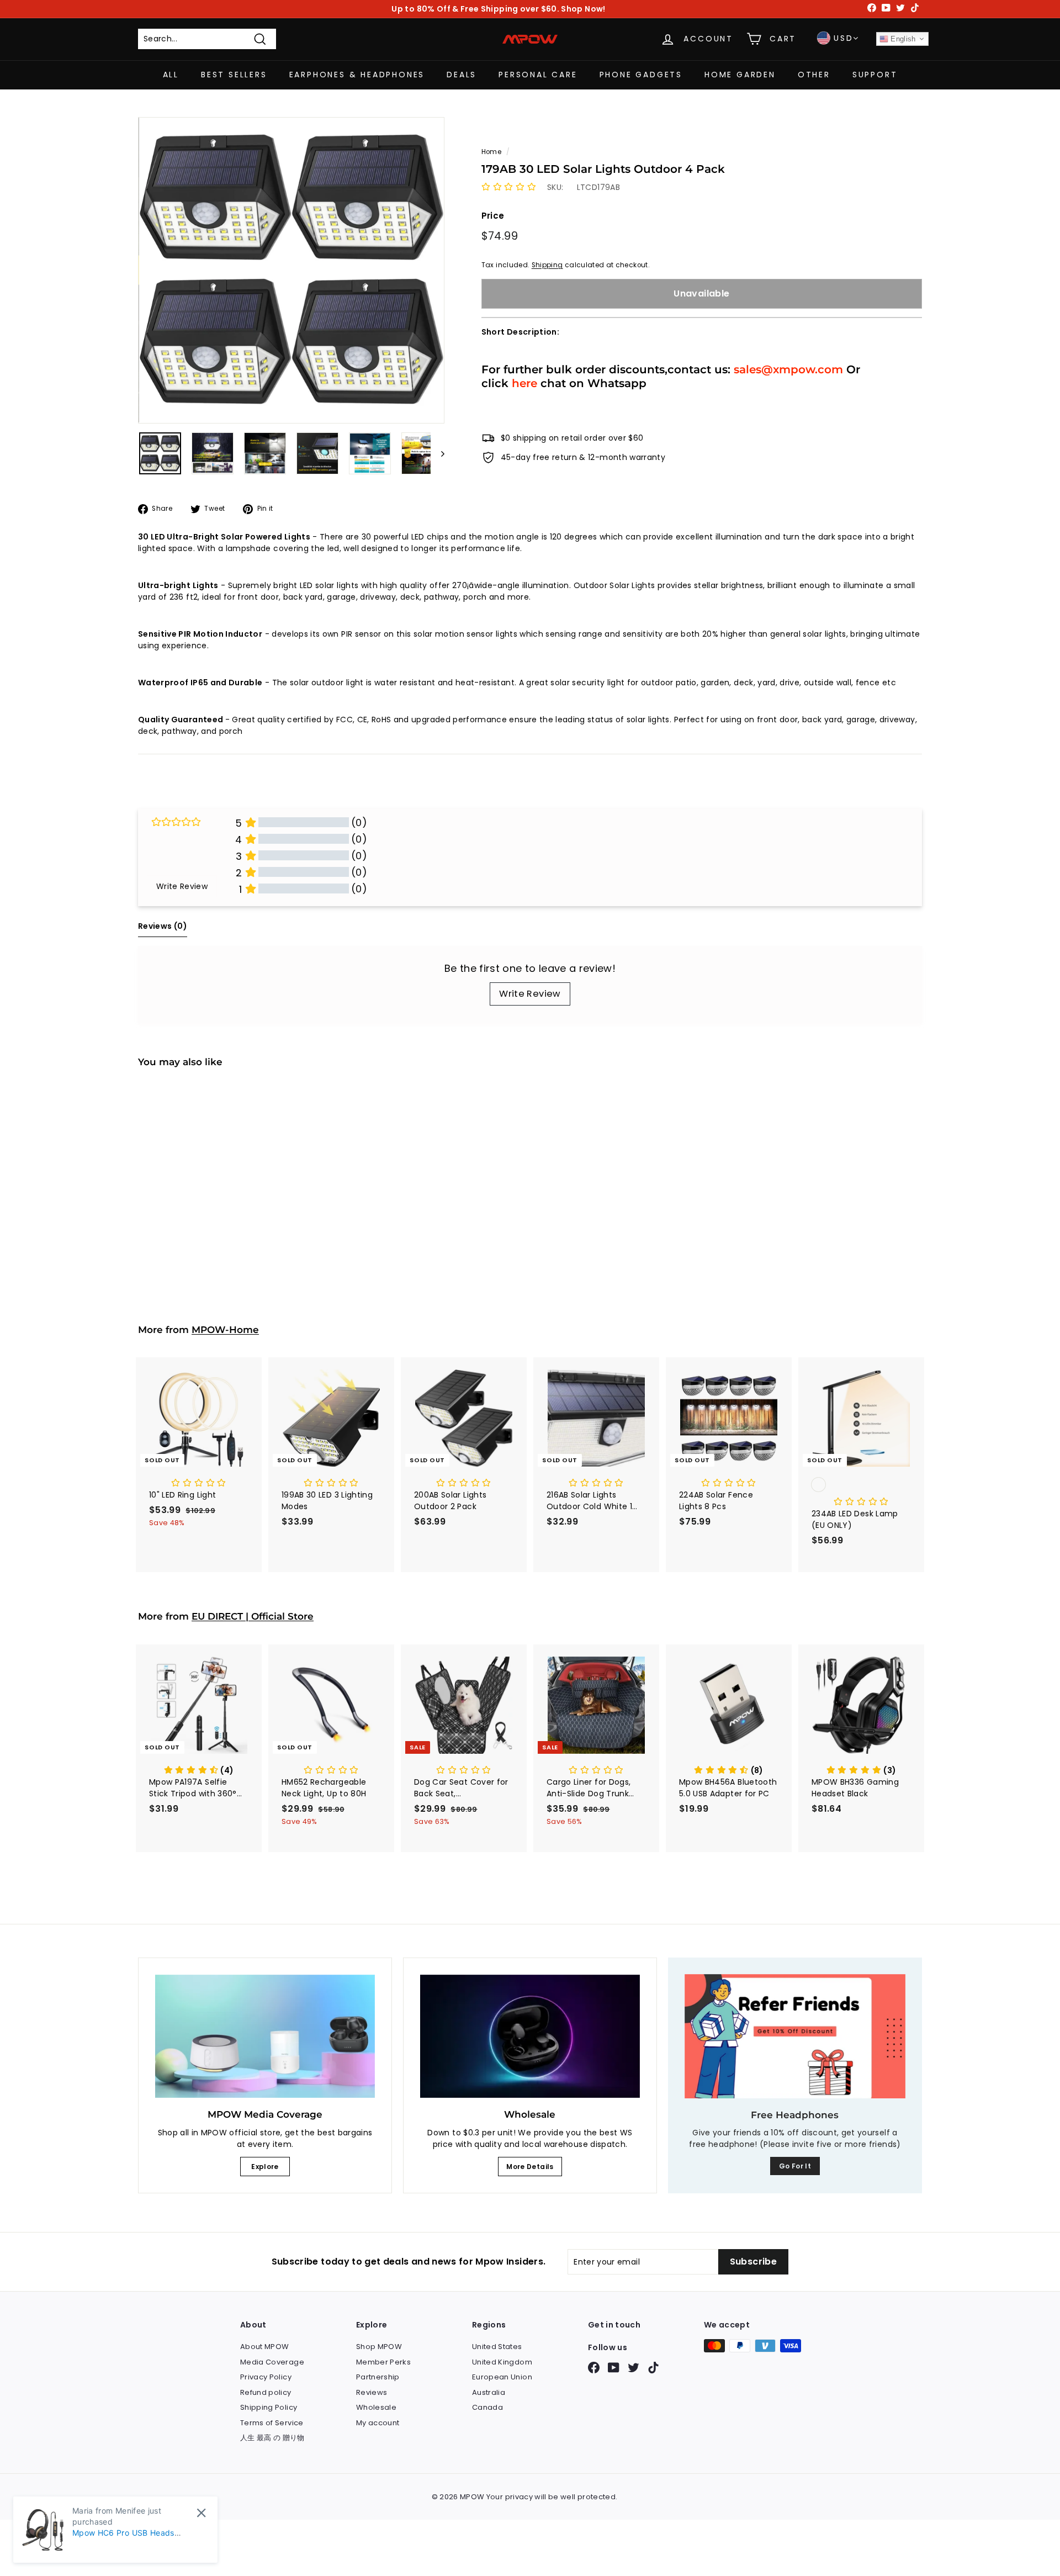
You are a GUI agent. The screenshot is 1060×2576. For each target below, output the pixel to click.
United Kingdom (502, 2362)
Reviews (372, 2392)
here (524, 383)
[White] (861, 1486)
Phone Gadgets (641, 75)
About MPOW (265, 2347)
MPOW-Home (225, 1330)
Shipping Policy (269, 2407)
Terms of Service (272, 2423)
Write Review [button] (182, 886)
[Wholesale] (530, 2037)
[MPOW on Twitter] (634, 2368)
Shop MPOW (379, 2347)
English (902, 39)
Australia (489, 2392)
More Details (530, 2167)
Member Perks (383, 2362)
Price (493, 216)
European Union (502, 2377)
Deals (462, 75)
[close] (201, 2513)
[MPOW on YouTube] (614, 2368)
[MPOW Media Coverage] (265, 2037)
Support (875, 75)
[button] (509, 187)
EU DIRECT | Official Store (253, 1616)
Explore (265, 2167)
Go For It (795, 2166)
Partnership (378, 2377)
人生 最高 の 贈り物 (272, 2438)
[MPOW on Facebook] (594, 2368)
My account (378, 2423)
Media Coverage (272, 2362)
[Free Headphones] (795, 2036)
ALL (171, 75)
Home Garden (740, 75)
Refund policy (266, 2392)
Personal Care (538, 75)
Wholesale (376, 2407)
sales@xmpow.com (788, 369)
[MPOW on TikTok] (653, 2368)
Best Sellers (234, 75)
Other (814, 75)
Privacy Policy (266, 2377)
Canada (487, 2407)
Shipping (547, 265)
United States (497, 2347)
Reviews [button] (163, 926)
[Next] (438, 453)
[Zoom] (291, 270)
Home (491, 152)
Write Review (530, 994)
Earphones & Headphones (357, 75)
